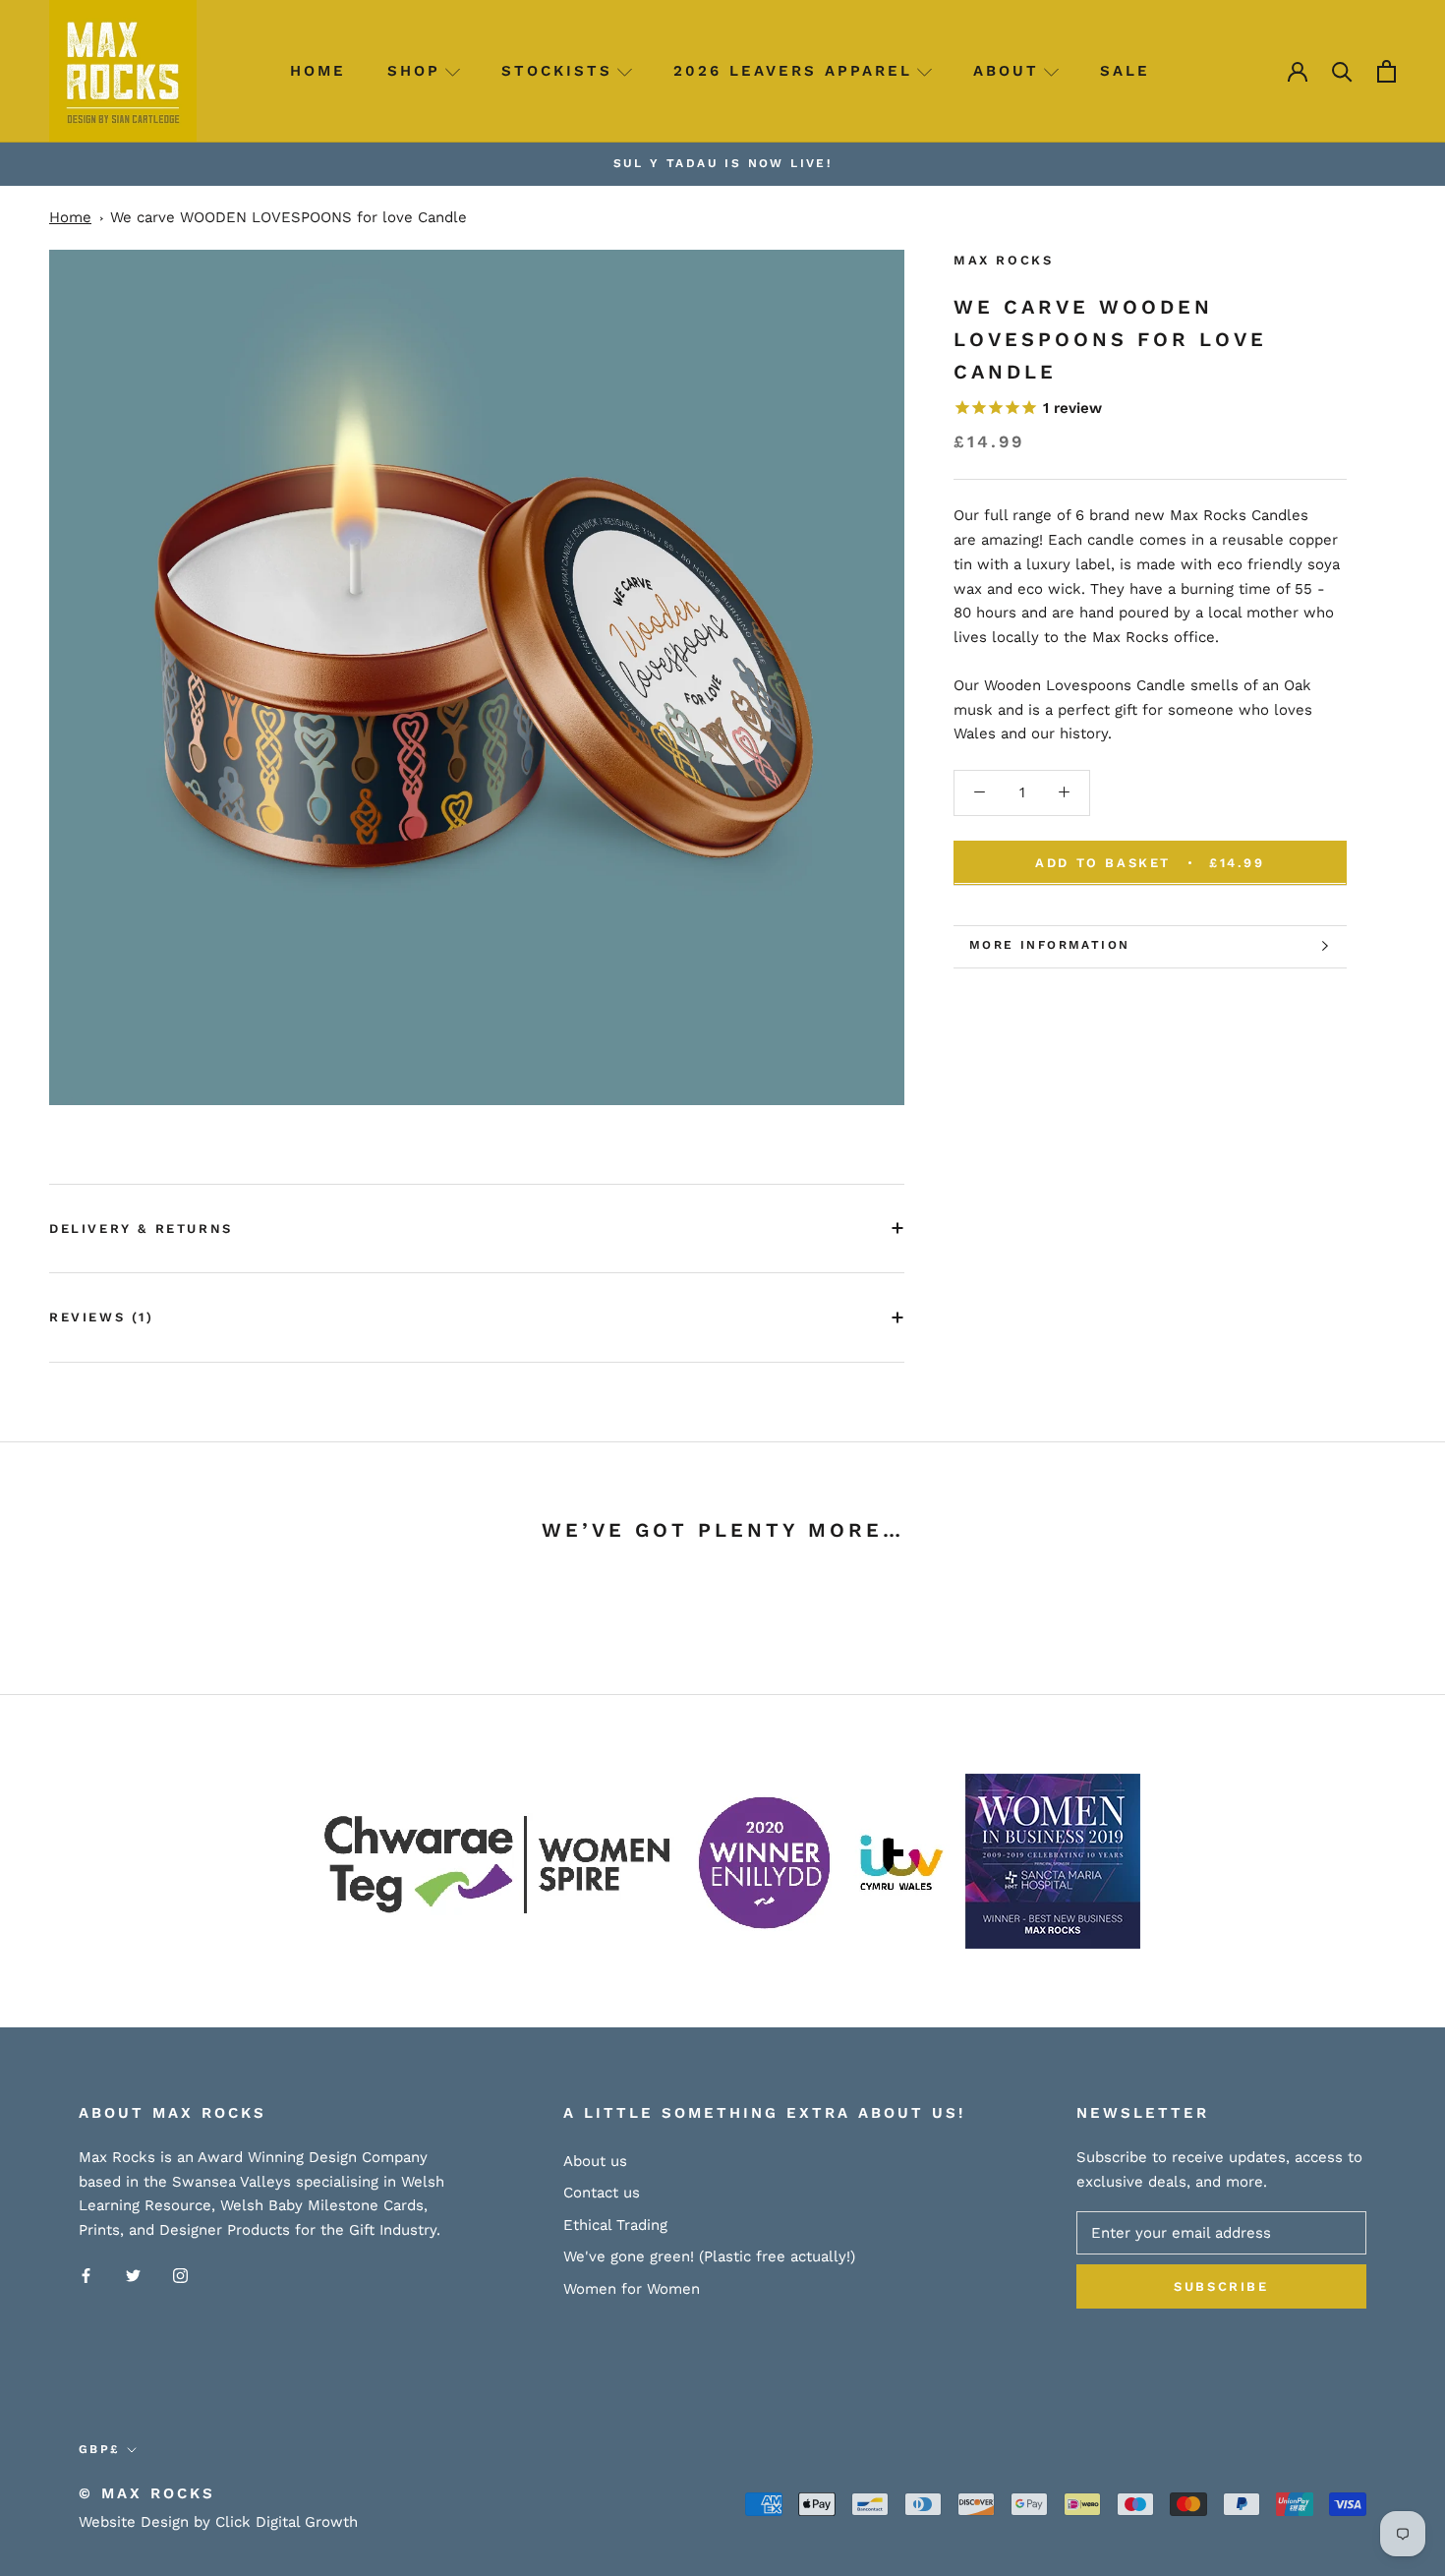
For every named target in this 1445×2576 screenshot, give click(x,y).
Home (318, 71)
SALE (1125, 71)
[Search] (1342, 71)
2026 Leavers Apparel (793, 71)
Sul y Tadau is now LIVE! (723, 163)
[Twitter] (133, 2275)
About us (595, 2161)
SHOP (414, 71)
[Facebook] (86, 2275)
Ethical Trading (615, 2225)
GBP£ (99, 2449)
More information (1049, 945)
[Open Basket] (1387, 71)
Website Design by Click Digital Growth (218, 2522)
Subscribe (1221, 2286)
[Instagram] (180, 2275)
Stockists (557, 71)
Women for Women (632, 2289)
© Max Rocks (147, 2493)
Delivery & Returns (141, 1229)
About (1006, 71)
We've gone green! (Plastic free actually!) (709, 2256)
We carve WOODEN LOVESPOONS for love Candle (289, 217)
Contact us (602, 2193)
